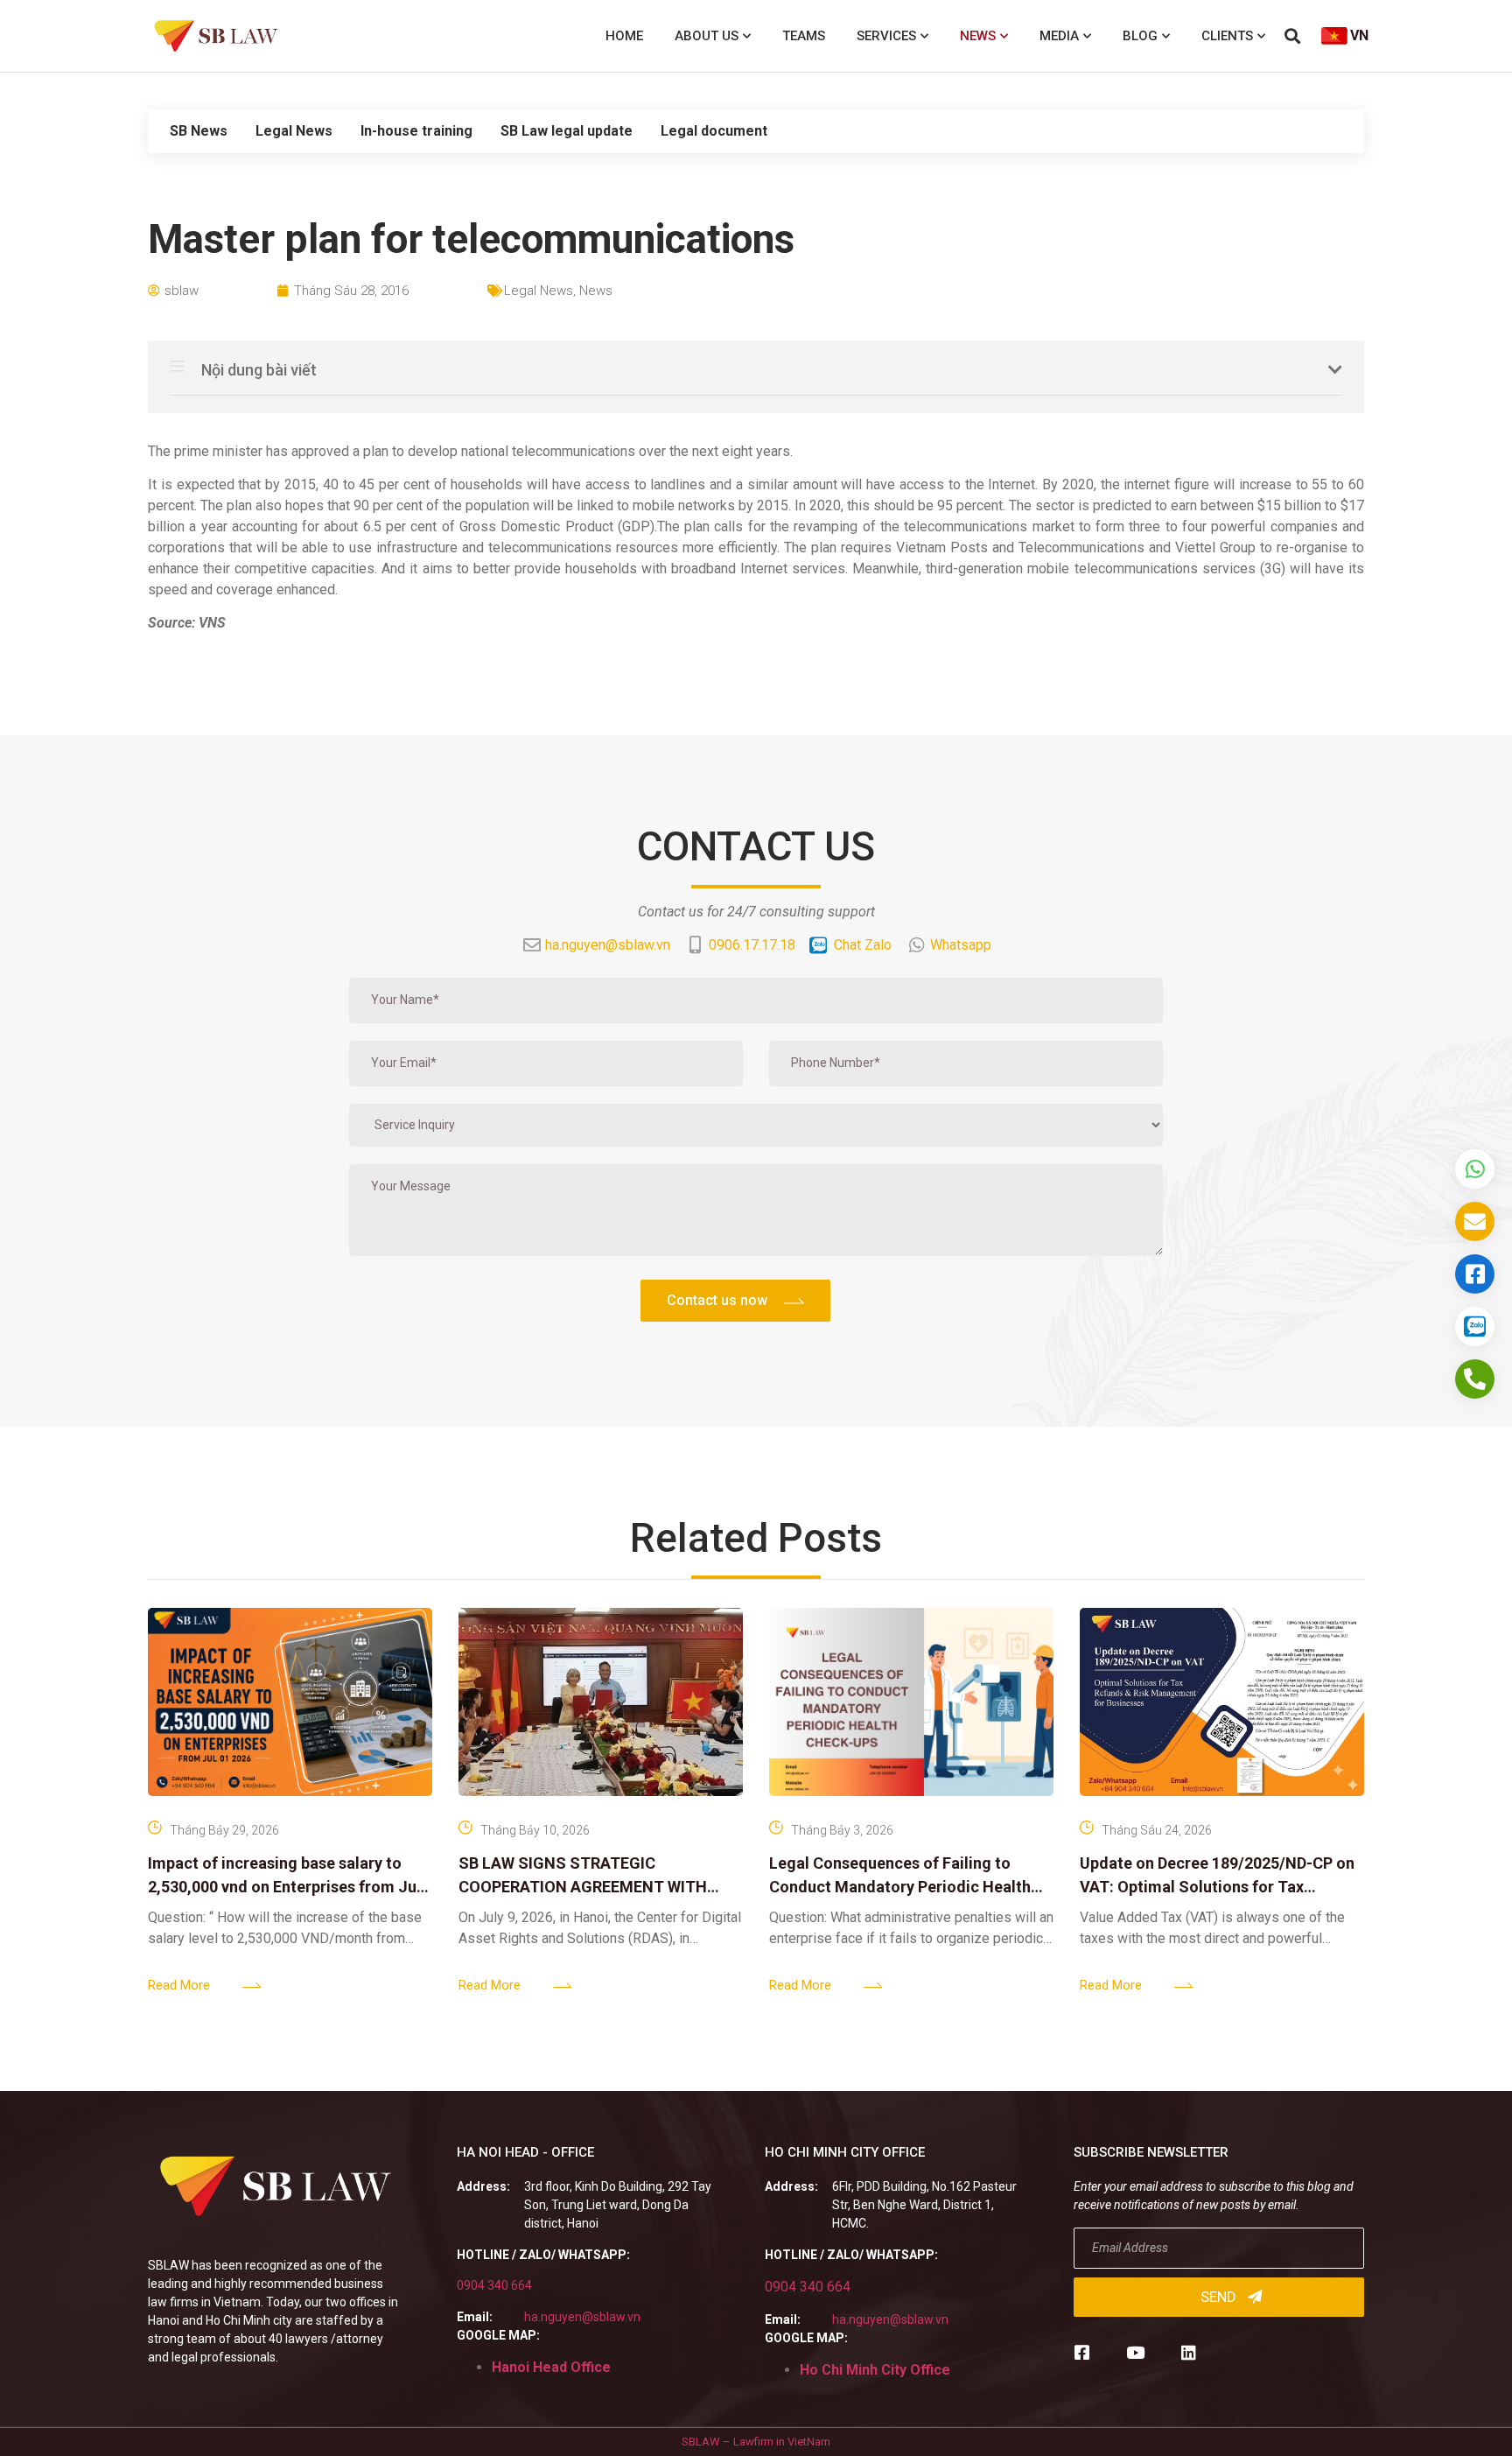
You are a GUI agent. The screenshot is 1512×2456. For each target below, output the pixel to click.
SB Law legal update (567, 131)
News (978, 36)
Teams (804, 36)
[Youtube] (1135, 2352)
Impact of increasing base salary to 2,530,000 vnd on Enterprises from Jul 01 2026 (284, 1887)
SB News (199, 131)
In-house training (416, 131)
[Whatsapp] (1475, 1169)
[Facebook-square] (1082, 2352)
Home (624, 36)
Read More (179, 1985)
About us (707, 36)
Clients (1227, 36)
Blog (1140, 36)
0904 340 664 (494, 2285)
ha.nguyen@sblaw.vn (582, 2317)
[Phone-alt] (1475, 1379)
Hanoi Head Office (551, 2367)
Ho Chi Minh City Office (875, 2370)
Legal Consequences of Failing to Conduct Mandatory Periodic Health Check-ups (900, 1887)
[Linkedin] (1189, 2352)
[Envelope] (1475, 1221)
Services (886, 36)
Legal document (714, 131)
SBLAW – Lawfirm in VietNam (756, 2442)
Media (1059, 36)
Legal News (294, 131)
